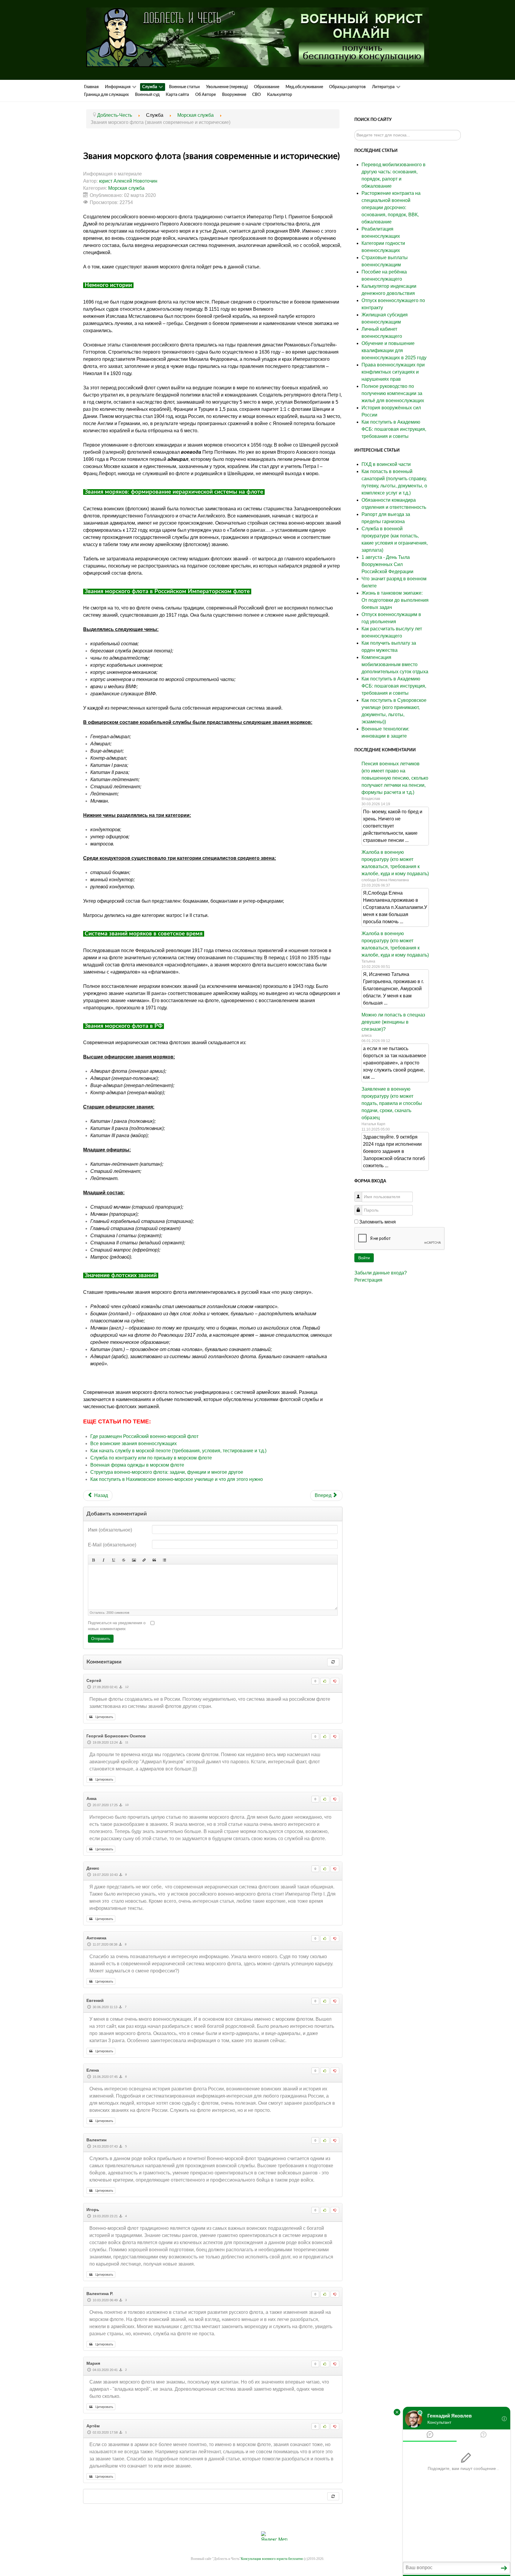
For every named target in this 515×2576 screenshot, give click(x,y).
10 (127, 1805)
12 (127, 1687)
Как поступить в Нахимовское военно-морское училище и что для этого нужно (177, 1479)
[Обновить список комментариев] (333, 1662)
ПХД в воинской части (386, 464)
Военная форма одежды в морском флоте (137, 1465)
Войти (364, 1258)
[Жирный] (93, 1560)
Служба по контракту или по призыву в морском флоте (151, 1458)
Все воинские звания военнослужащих (134, 1444)
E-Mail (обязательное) (112, 1545)
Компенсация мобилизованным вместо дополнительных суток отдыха (395, 664)
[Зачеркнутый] (124, 1560)
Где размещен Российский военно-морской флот (144, 1436)
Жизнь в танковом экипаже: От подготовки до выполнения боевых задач (395, 600)
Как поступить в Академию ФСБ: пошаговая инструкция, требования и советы (394, 686)
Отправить (101, 1639)
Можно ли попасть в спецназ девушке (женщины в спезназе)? (393, 1022)
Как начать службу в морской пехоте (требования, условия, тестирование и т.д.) (178, 1451)
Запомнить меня (377, 1222)
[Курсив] (103, 1560)
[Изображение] (134, 1560)
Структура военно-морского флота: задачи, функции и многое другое (167, 1472)
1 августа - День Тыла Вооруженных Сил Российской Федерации (387, 564)
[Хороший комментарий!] (325, 1681)
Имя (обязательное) (110, 1530)
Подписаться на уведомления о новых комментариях (117, 1626)
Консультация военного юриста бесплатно (272, 2559)
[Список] (164, 1560)
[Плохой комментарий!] (335, 1681)
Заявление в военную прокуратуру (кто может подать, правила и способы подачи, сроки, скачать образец (392, 1103)
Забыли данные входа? (381, 1273)
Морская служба (126, 188)
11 (126, 1742)
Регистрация (368, 1280)
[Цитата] (154, 1560)
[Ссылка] (144, 1560)
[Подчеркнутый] (114, 1560)
